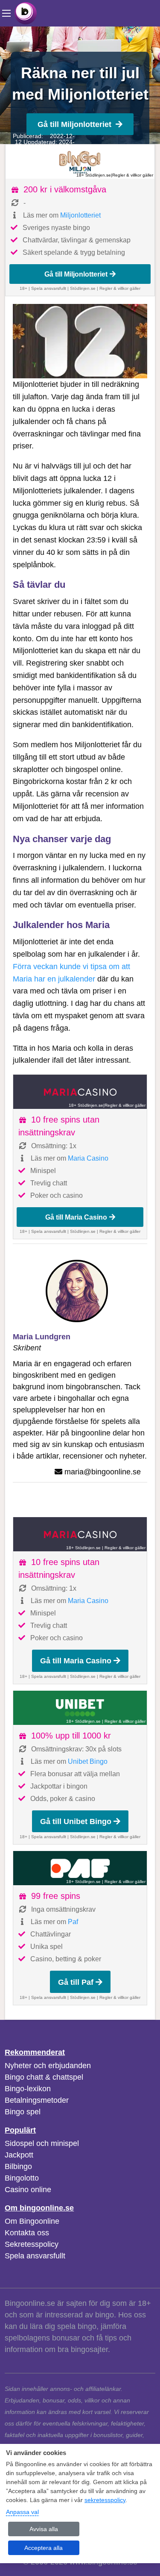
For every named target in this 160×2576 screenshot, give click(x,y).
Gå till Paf (76, 1982)
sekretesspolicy (105, 2500)
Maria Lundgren (42, 1337)
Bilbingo (18, 2166)
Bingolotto (22, 2178)
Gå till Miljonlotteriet (74, 124)
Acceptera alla (44, 2548)
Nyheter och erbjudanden (48, 2066)
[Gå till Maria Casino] (80, 1092)
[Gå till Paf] (80, 1868)
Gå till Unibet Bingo (76, 1821)
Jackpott (19, 2155)
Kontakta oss (27, 2233)
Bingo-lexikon (28, 2089)
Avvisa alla (44, 2529)
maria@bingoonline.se (103, 1472)
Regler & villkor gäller (133, 175)
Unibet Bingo (88, 1761)
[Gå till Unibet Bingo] (80, 1708)
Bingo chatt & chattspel (44, 2077)
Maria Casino (88, 1158)
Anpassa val (22, 2512)
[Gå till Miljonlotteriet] (80, 162)
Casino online (28, 2190)
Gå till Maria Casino (76, 1217)
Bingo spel (23, 2112)
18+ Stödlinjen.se (94, 175)
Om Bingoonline (32, 2221)
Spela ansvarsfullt (35, 2256)
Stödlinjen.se (83, 288)
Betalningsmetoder (37, 2100)
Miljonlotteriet (80, 215)
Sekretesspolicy (32, 2244)
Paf (73, 1922)
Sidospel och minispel (42, 2143)
